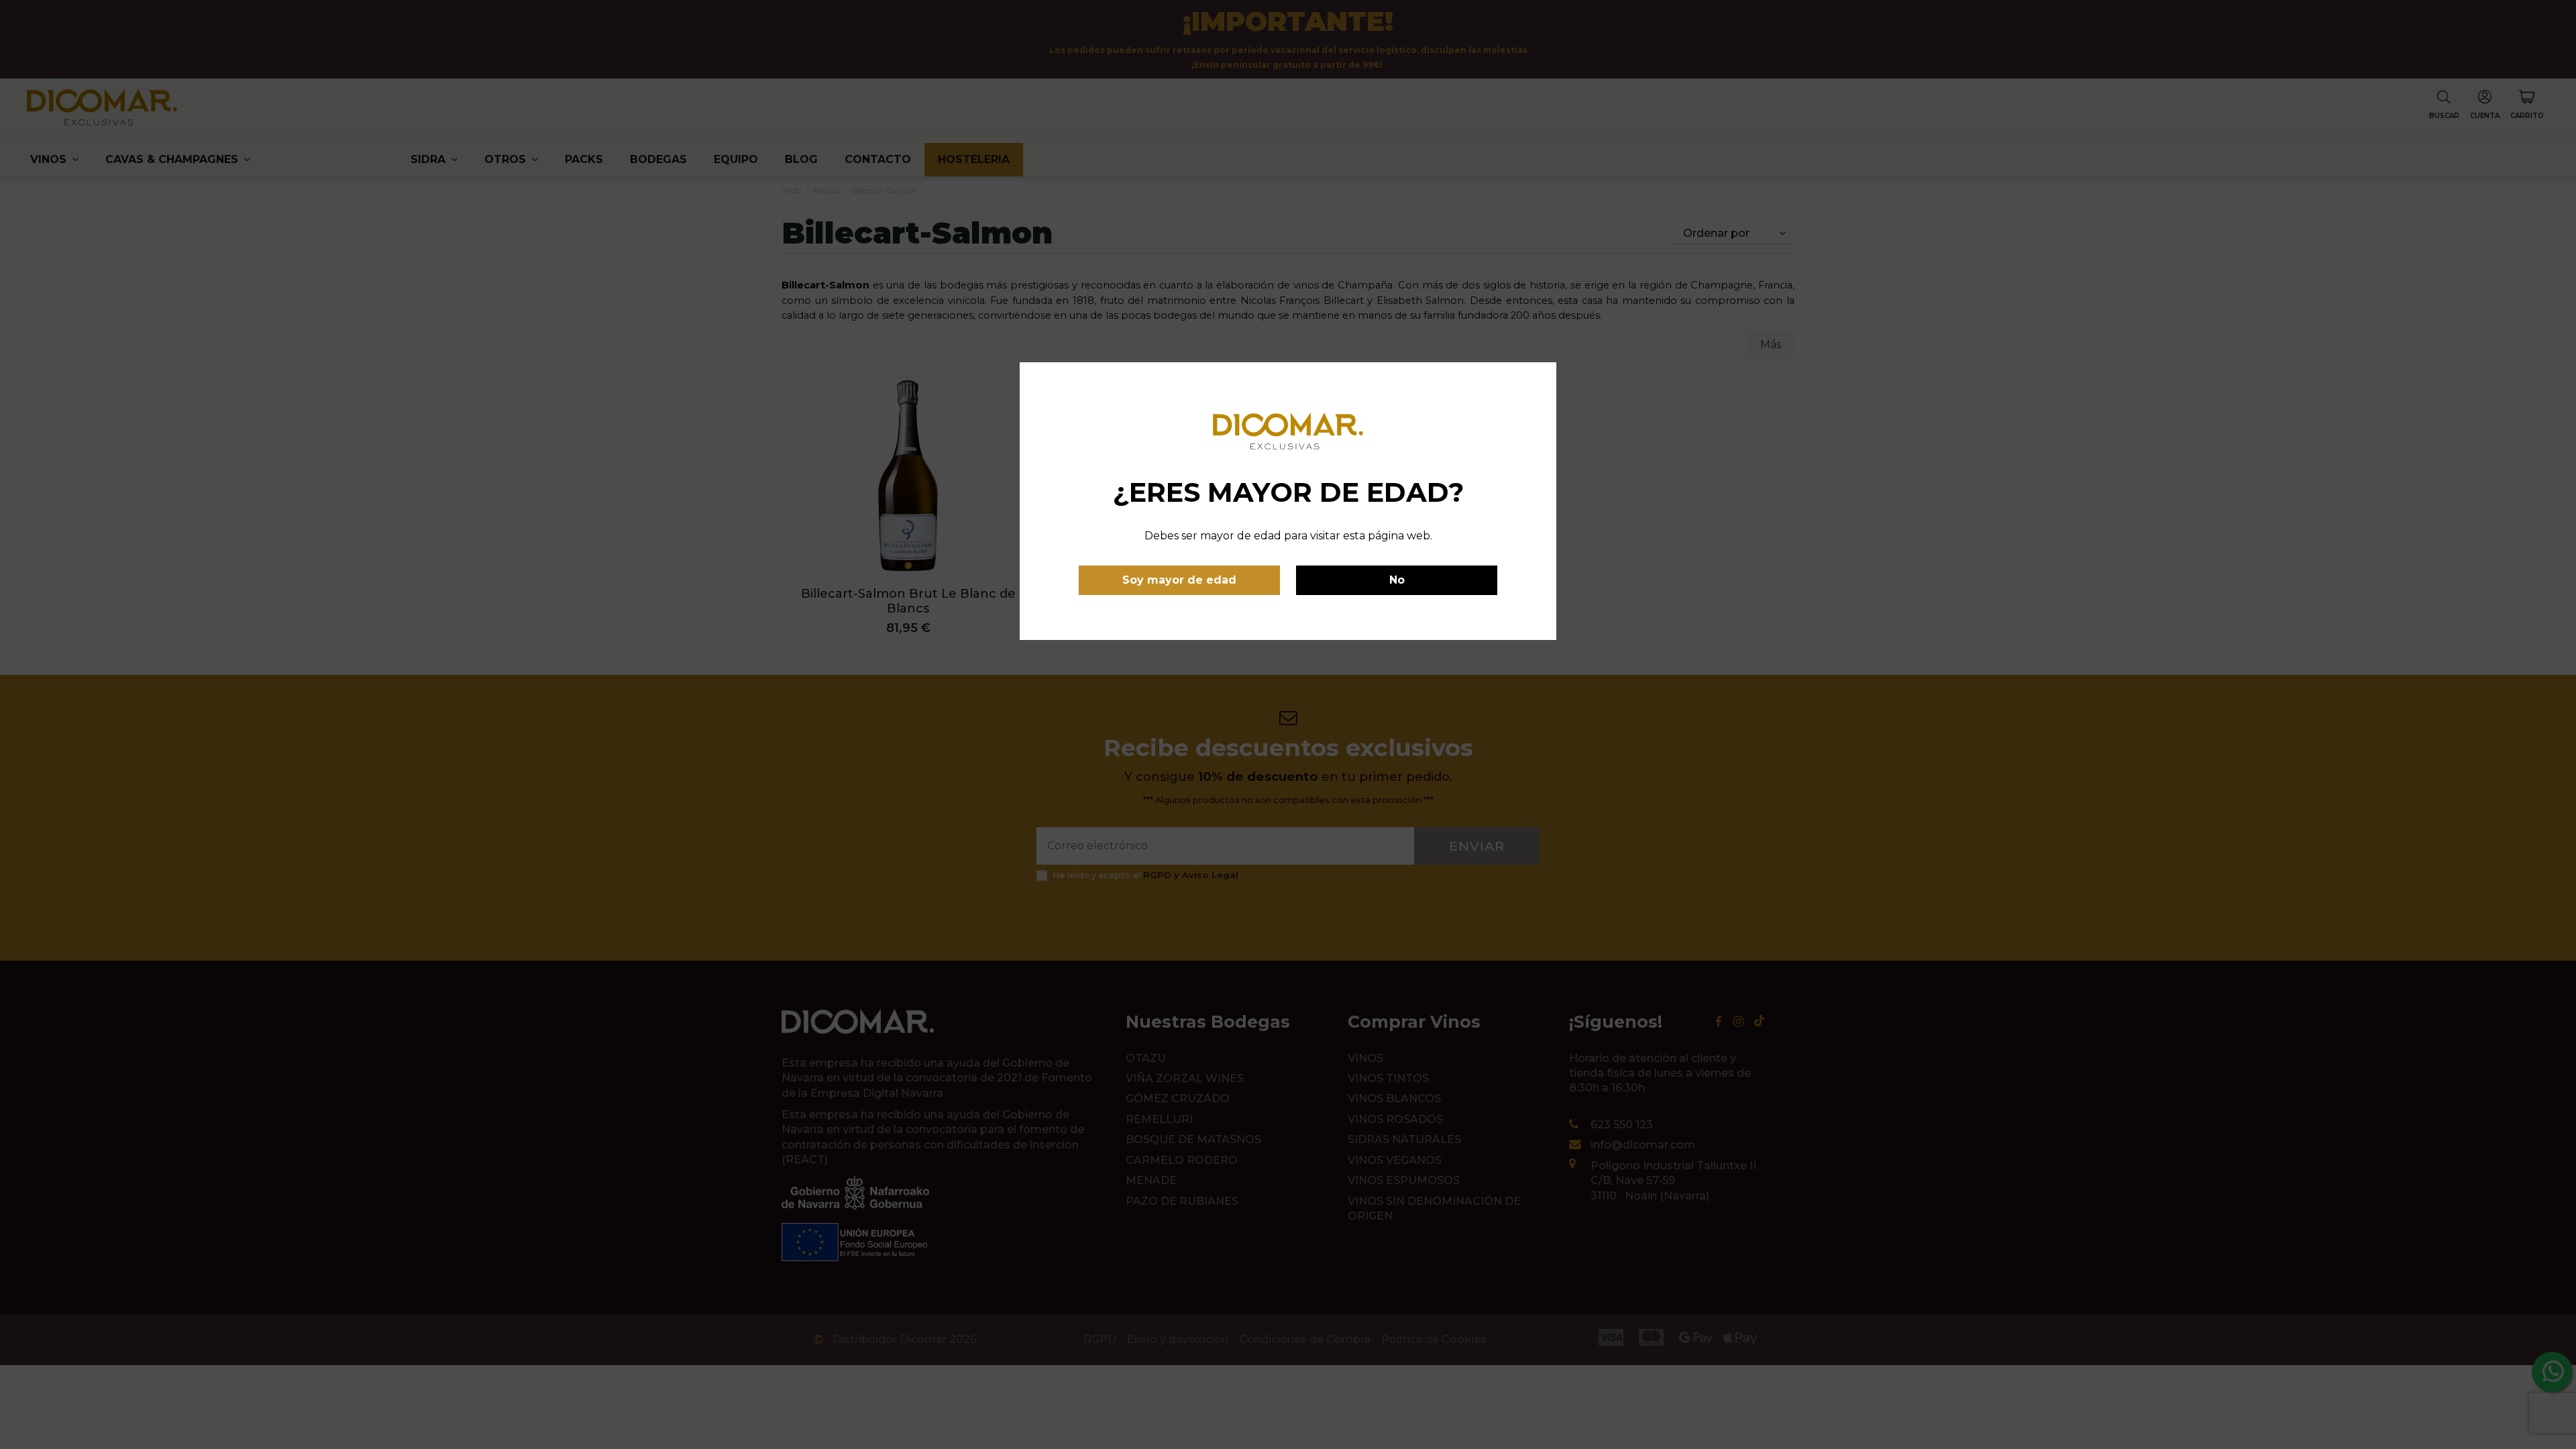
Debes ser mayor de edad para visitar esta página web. (1288, 536)
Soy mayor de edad (1179, 580)
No (1397, 580)
